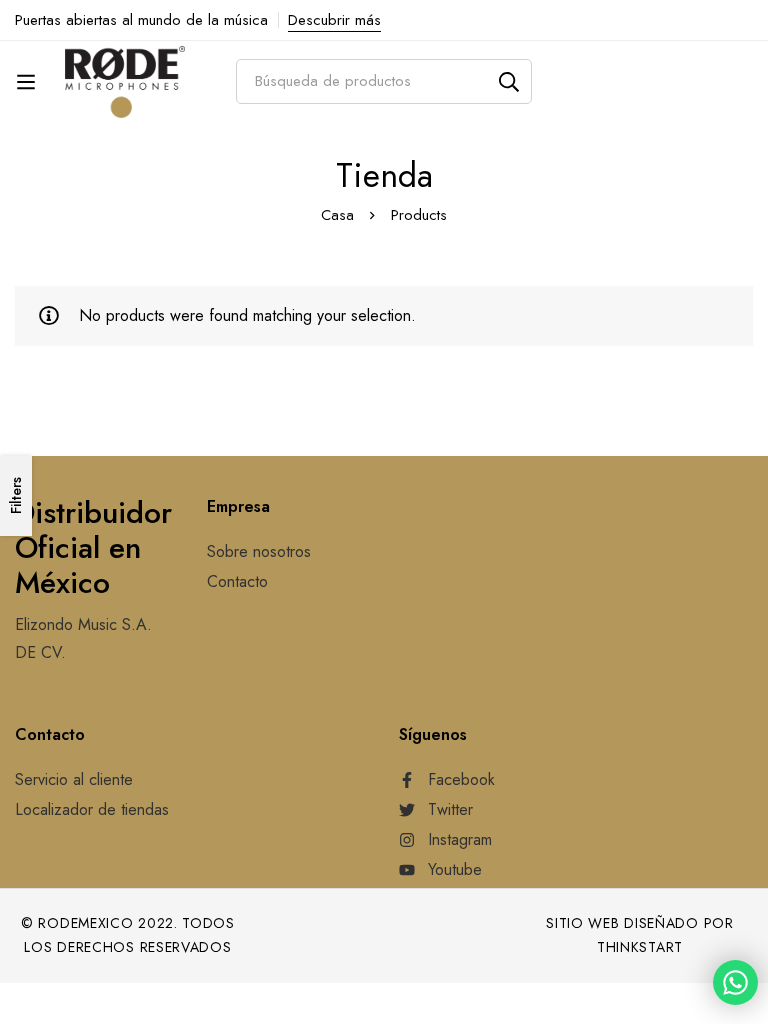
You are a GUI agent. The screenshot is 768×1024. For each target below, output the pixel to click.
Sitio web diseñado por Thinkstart (639, 935)
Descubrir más (334, 20)
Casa (337, 215)
